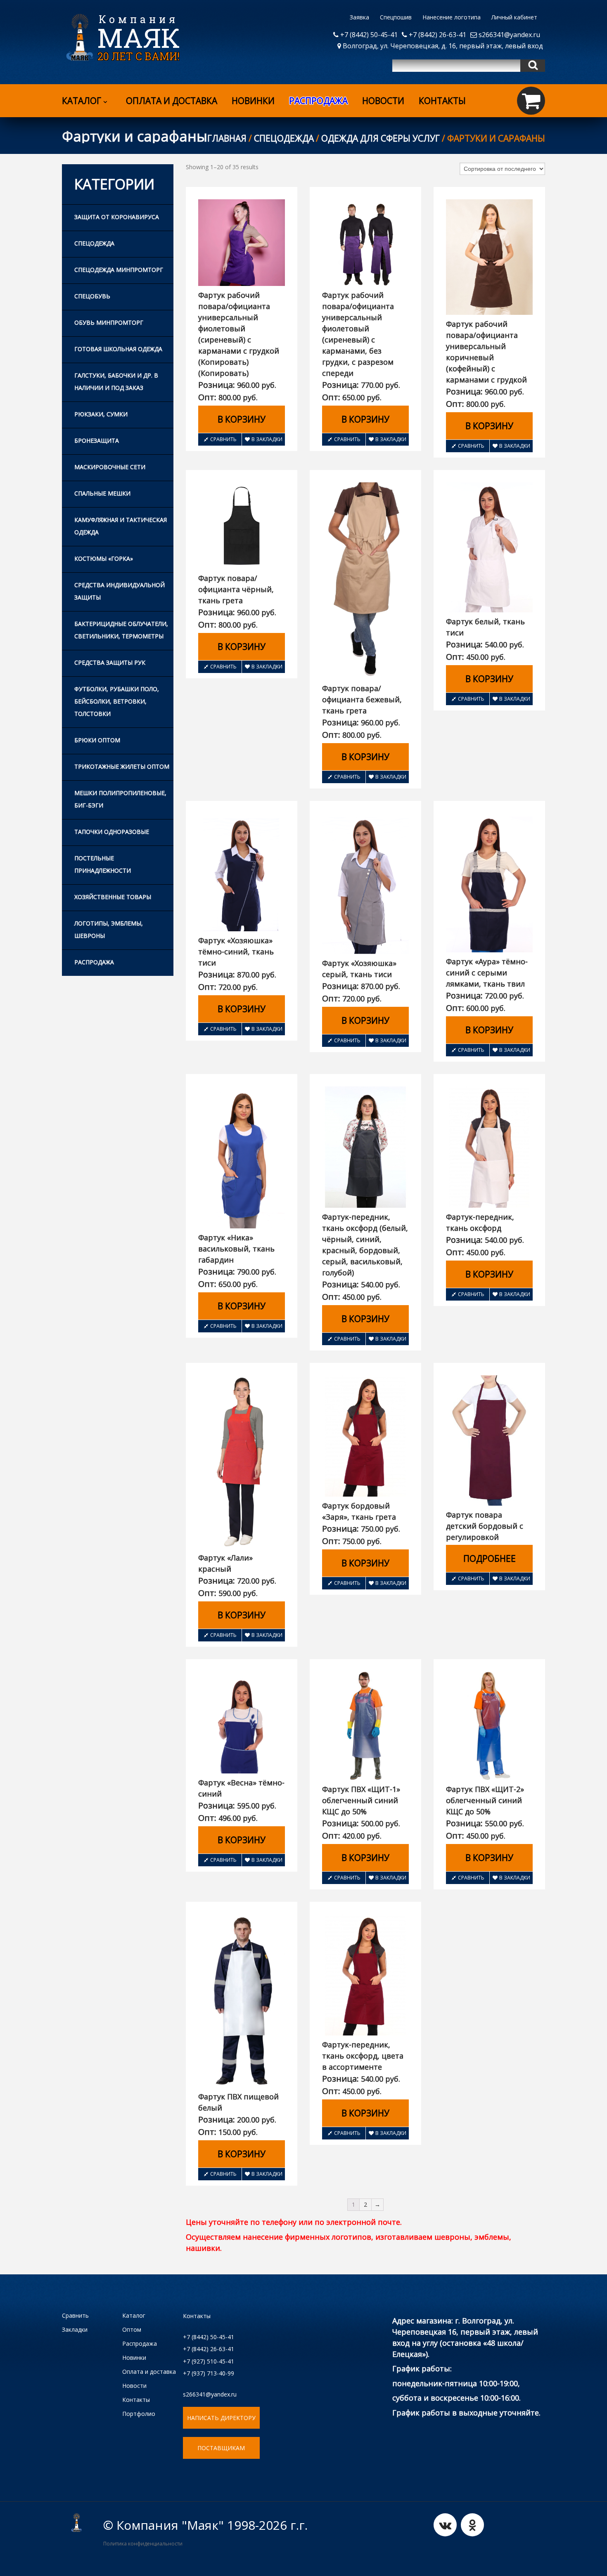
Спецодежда (284, 138)
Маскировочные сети (110, 467)
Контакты (442, 101)
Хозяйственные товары (113, 897)
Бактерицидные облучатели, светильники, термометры (121, 630)
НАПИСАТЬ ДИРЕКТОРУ (221, 2418)
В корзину (242, 419)
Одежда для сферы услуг (381, 138)
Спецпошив (396, 17)
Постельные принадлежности (103, 864)
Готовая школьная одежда (118, 349)
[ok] (472, 2525)
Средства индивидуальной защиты (120, 591)
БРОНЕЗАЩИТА (97, 440)
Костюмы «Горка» (104, 558)
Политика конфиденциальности (143, 2544)
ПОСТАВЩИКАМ (221, 2448)
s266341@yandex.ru (509, 35)
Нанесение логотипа (452, 17)
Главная (227, 138)
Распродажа (94, 962)
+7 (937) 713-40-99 (209, 2373)
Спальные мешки (102, 493)
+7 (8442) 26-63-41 (437, 35)
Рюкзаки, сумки (101, 414)
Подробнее (490, 1558)
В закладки (267, 439)
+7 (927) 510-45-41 (209, 2361)
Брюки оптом (97, 740)
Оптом (132, 2329)
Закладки (75, 2329)
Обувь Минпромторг (109, 322)
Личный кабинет (514, 17)
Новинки (253, 101)
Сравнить (223, 439)
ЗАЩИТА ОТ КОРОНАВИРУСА (117, 217)
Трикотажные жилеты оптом (122, 766)
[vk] (445, 2525)
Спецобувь (92, 296)
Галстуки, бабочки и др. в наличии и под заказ (116, 381)
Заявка (359, 17)
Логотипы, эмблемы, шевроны (109, 929)
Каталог (82, 101)
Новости (383, 101)
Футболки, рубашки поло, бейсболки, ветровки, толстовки (117, 701)
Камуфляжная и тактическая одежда (121, 526)
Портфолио (139, 2414)
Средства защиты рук (110, 662)
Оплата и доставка (172, 101)
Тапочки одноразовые (112, 832)
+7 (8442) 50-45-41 (368, 35)
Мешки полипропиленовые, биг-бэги (120, 799)
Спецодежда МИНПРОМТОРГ (119, 270)
